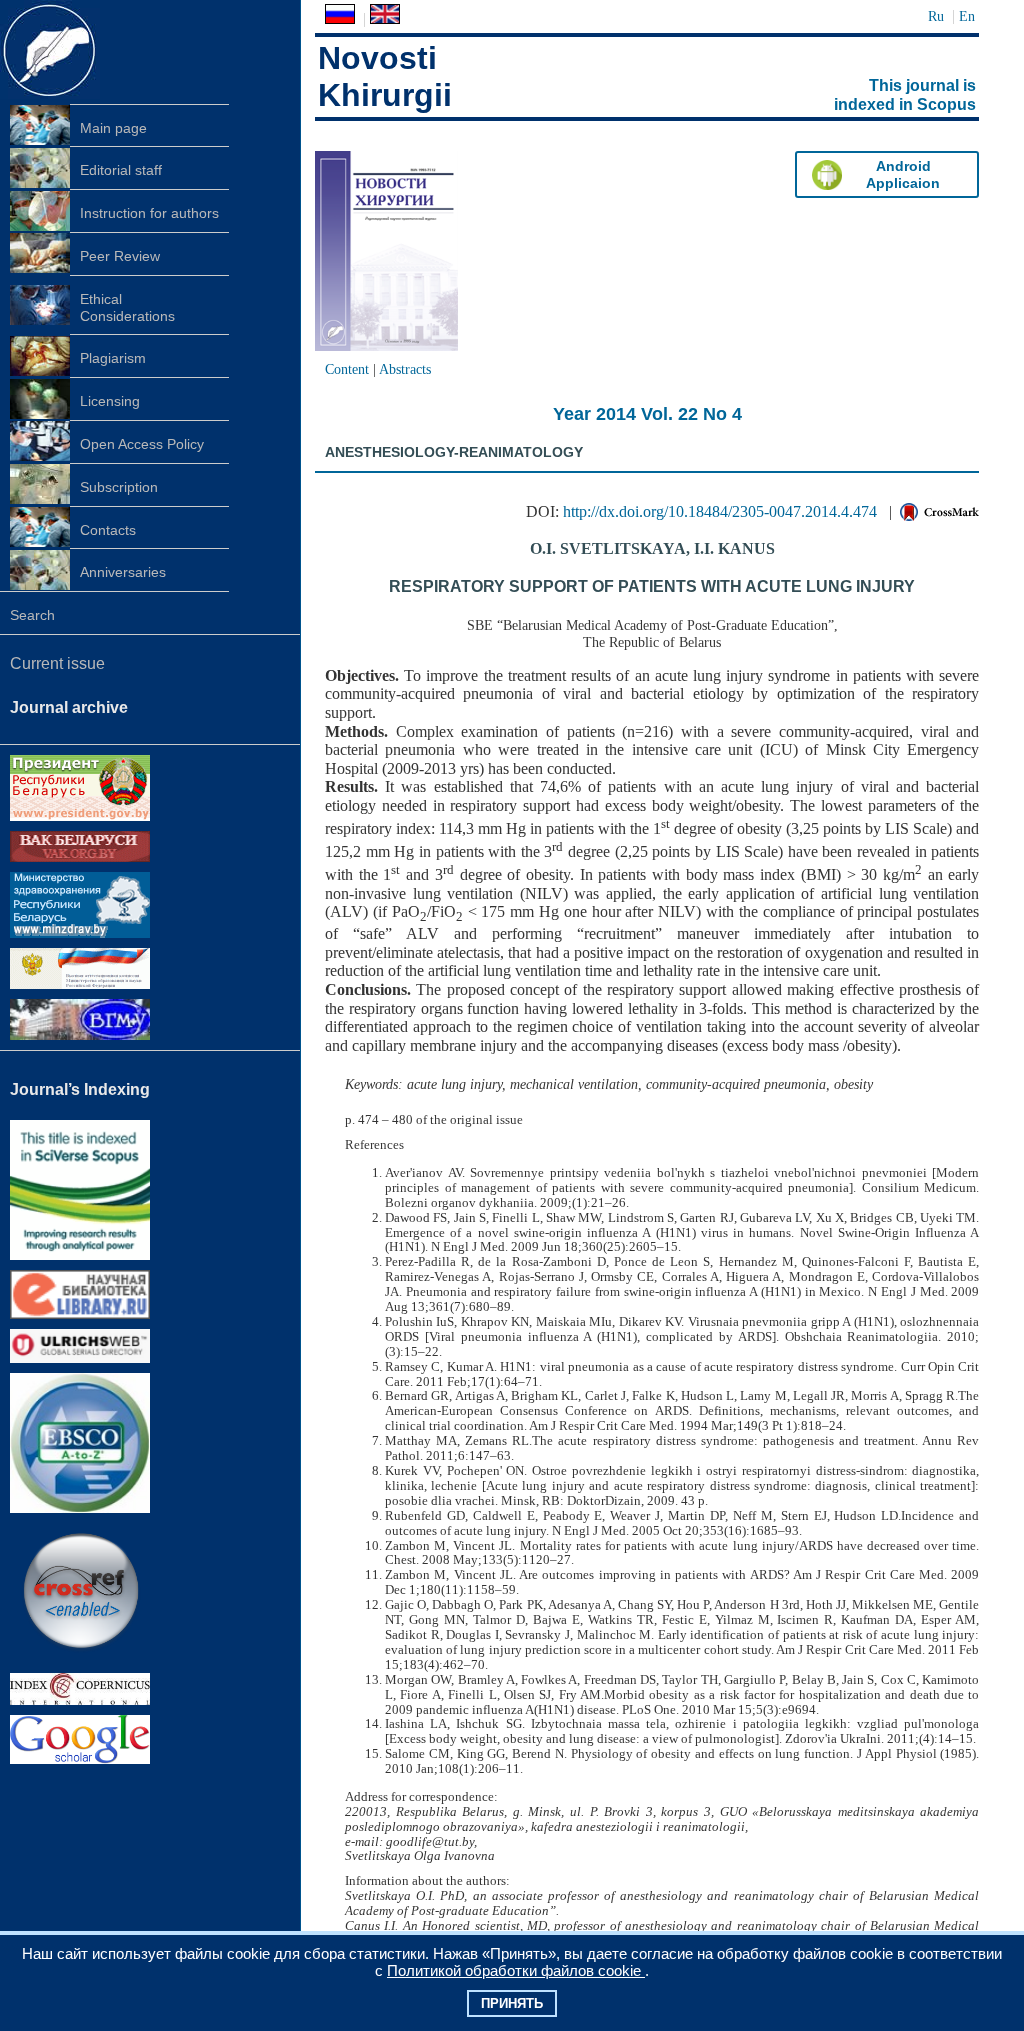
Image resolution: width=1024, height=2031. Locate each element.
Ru (936, 16)
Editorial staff (121, 170)
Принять (512, 2003)
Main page (113, 128)
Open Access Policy (142, 444)
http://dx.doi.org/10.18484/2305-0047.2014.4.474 (720, 511)
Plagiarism (113, 358)
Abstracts (405, 369)
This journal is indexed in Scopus (905, 95)
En (967, 16)
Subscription (119, 487)
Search (32, 615)
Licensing (110, 401)
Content (347, 369)
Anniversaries (123, 572)
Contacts (108, 530)
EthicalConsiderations (127, 307)
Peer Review (120, 256)
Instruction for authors (149, 213)
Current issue (57, 663)
